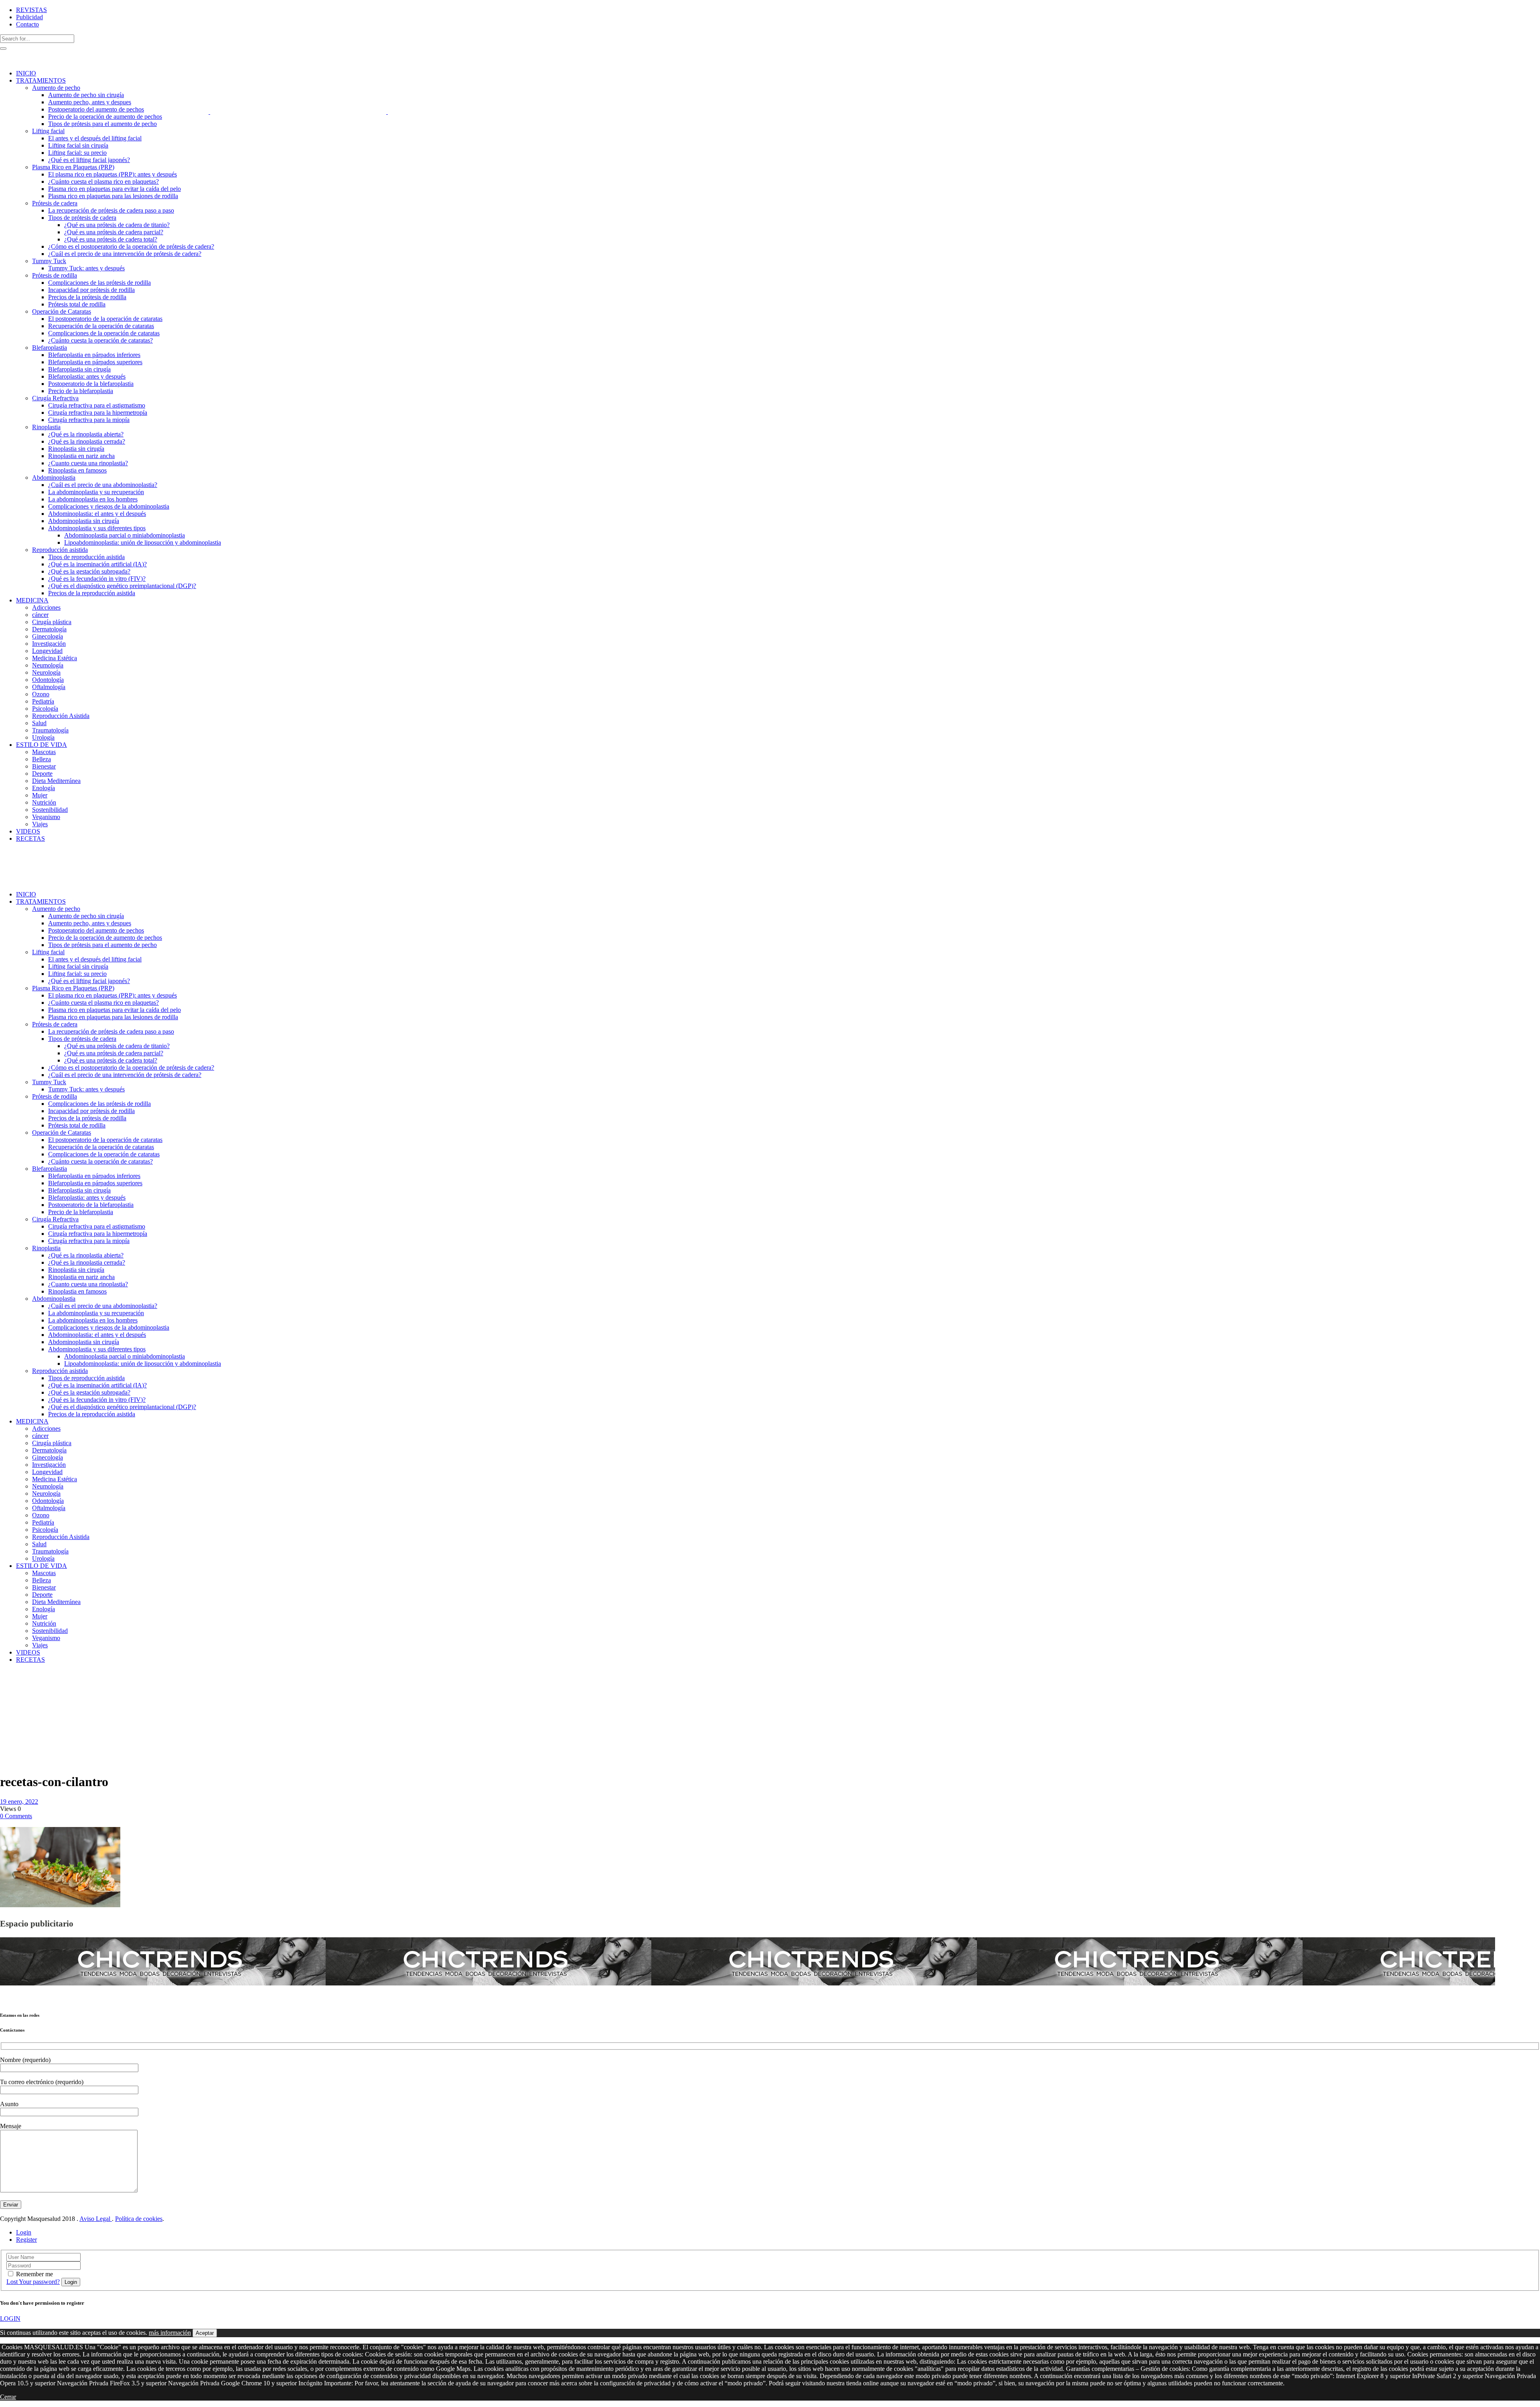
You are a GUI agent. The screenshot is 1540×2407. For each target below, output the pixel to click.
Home (8, 1680)
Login (24, 2232)
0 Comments (16, 1816)
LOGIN (10, 2319)
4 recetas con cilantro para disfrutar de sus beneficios (20, 1717)
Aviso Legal (96, 2219)
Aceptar (205, 2333)
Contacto (27, 24)
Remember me (34, 2274)
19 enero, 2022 (19, 1802)
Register (26, 2240)
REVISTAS (31, 10)
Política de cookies (139, 2219)
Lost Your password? (33, 2282)
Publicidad (29, 17)
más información (170, 2333)
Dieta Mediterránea (17, 1698)
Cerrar (8, 2397)
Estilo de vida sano (20, 1684)
